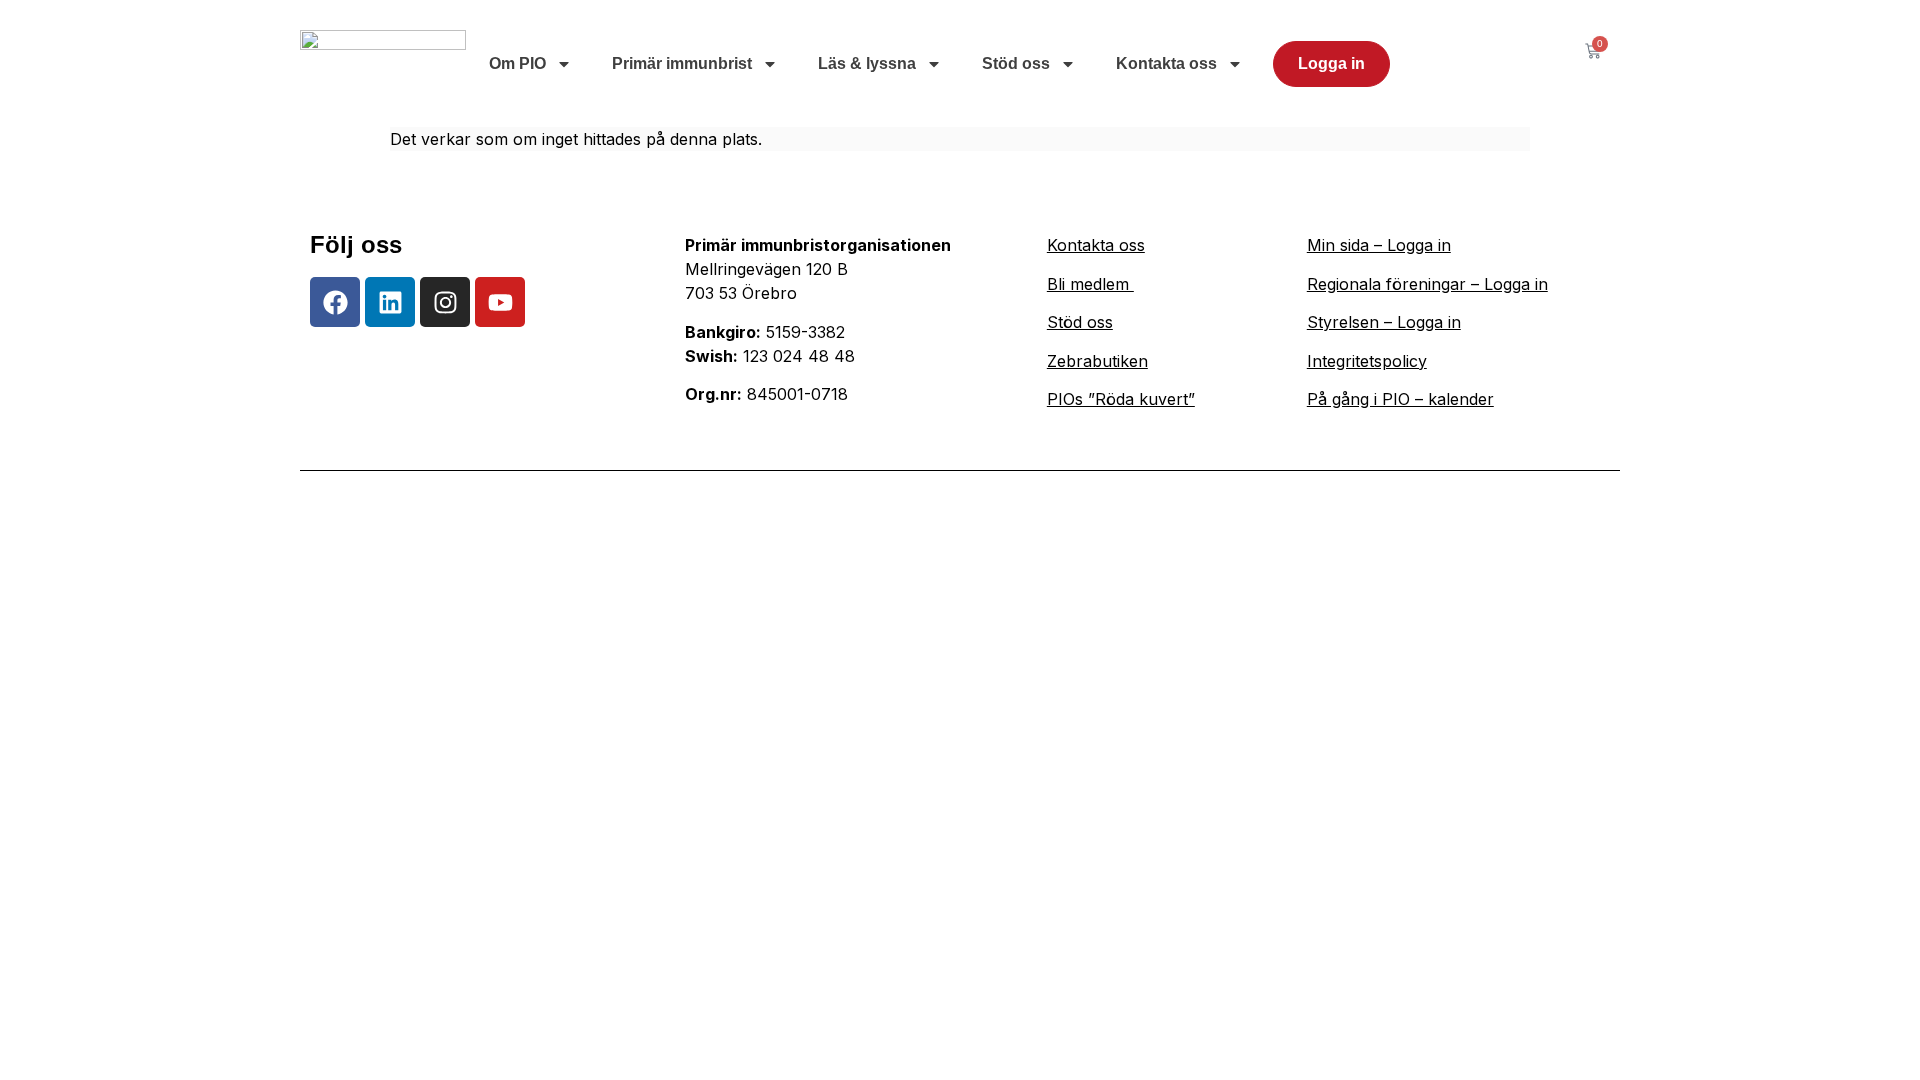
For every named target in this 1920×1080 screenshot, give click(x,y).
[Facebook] (335, 302)
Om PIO (517, 63)
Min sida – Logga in (1379, 245)
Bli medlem (1090, 284)
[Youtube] (500, 302)
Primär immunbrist (682, 63)
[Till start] (383, 63)
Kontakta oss (1166, 63)
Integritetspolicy (1367, 361)
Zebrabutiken (1097, 361)
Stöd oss (1016, 63)
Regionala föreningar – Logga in (1427, 284)
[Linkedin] (390, 302)
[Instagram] (445, 302)
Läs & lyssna (867, 63)
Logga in (1331, 63)
